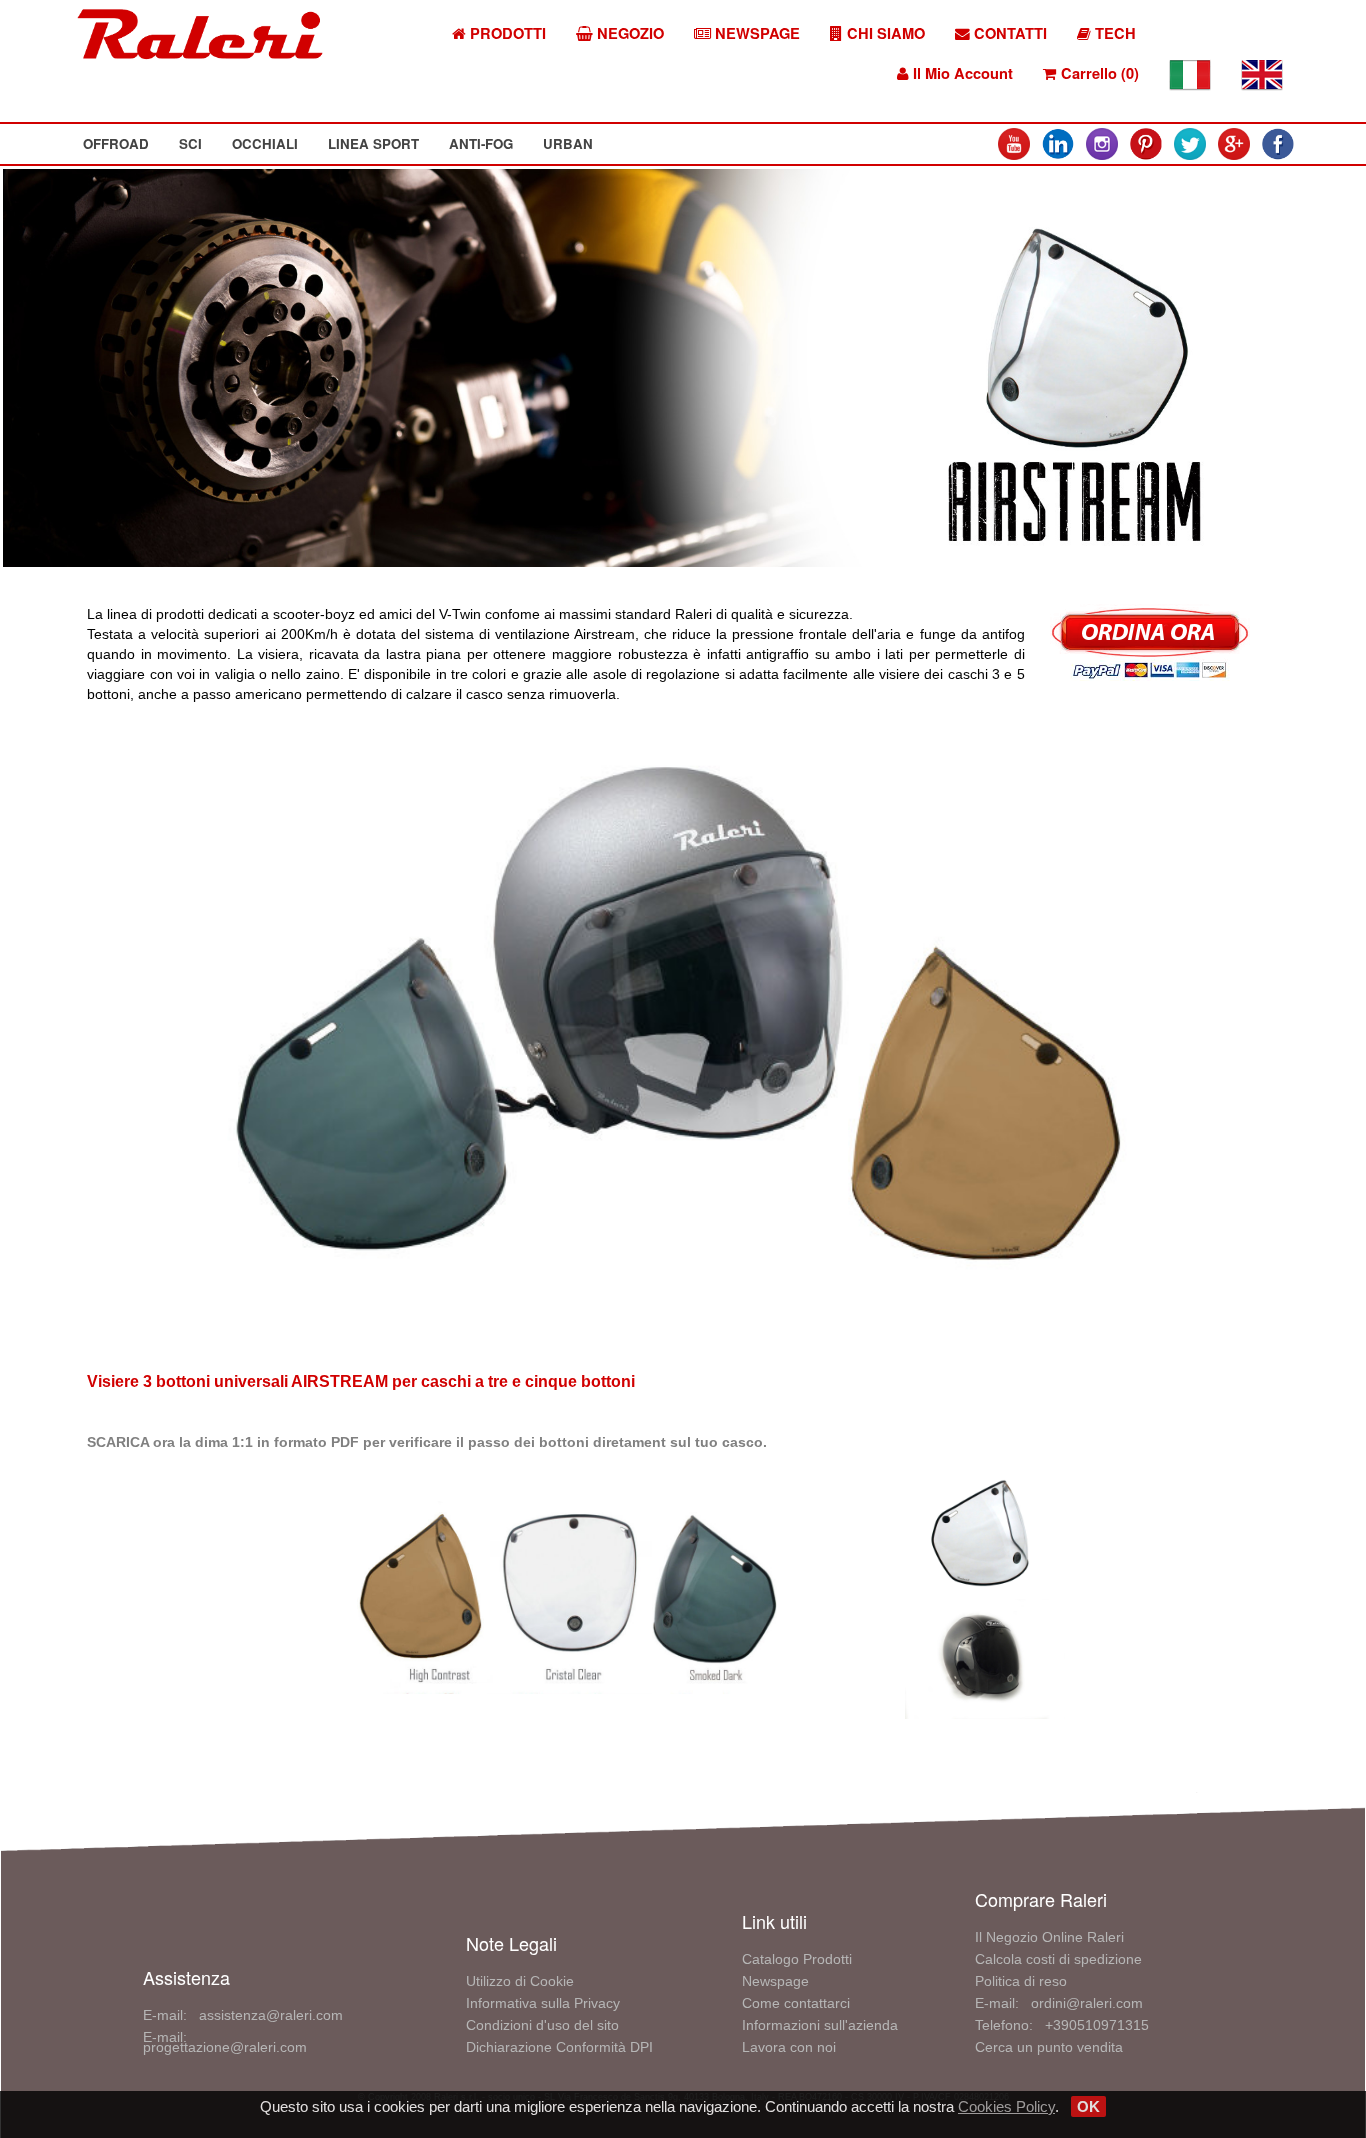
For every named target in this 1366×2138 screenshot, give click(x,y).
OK (1088, 2106)
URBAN (568, 143)
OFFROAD (116, 143)
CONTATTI (1008, 33)
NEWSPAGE (755, 33)
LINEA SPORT (373, 143)
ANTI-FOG (481, 143)
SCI (190, 143)
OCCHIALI (265, 143)
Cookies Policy (1006, 2106)
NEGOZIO (628, 33)
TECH (1113, 33)
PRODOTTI (506, 33)
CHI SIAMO (884, 33)
